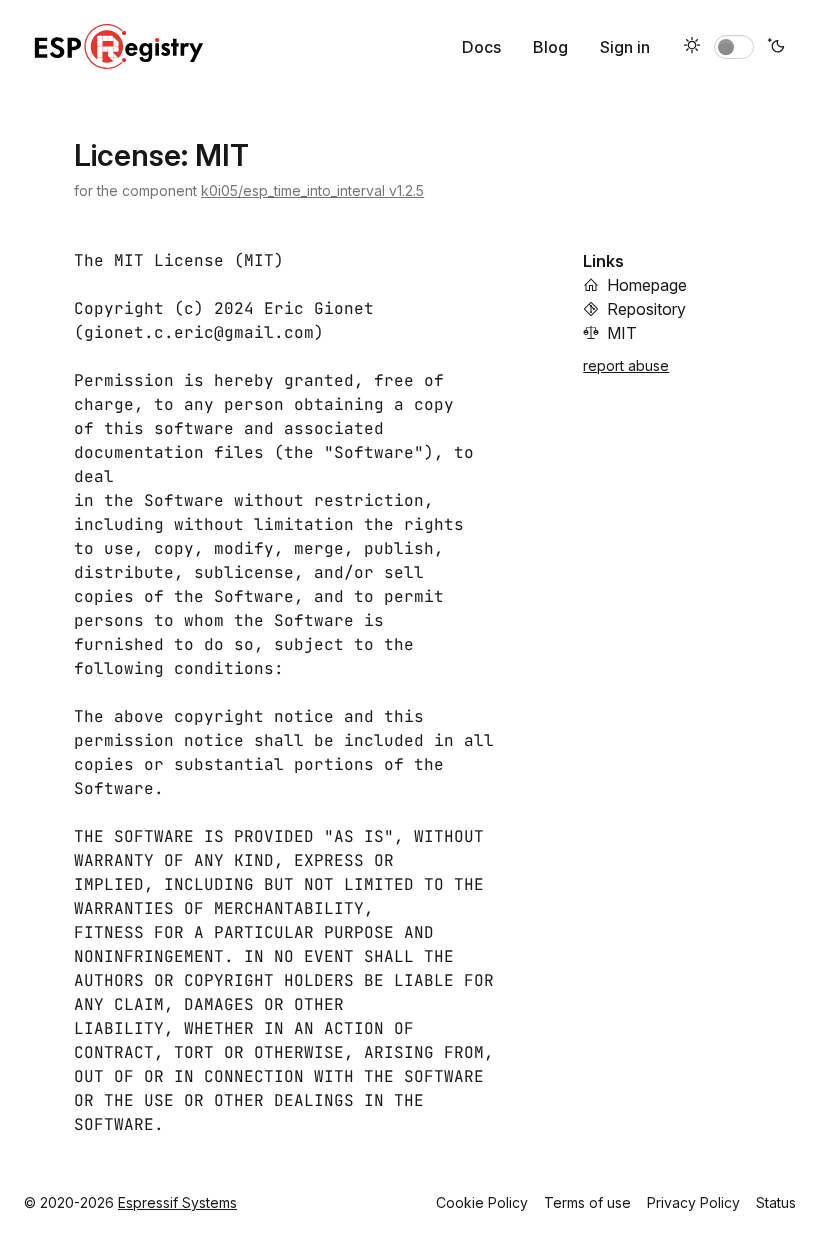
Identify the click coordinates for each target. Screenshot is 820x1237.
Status (776, 1202)
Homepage (647, 285)
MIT (622, 333)
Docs (481, 47)
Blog (550, 47)
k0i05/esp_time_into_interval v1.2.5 (312, 190)
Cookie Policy (482, 1202)
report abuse (626, 365)
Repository (646, 309)
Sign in (625, 47)
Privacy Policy (693, 1202)
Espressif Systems (177, 1202)
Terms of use (587, 1202)
